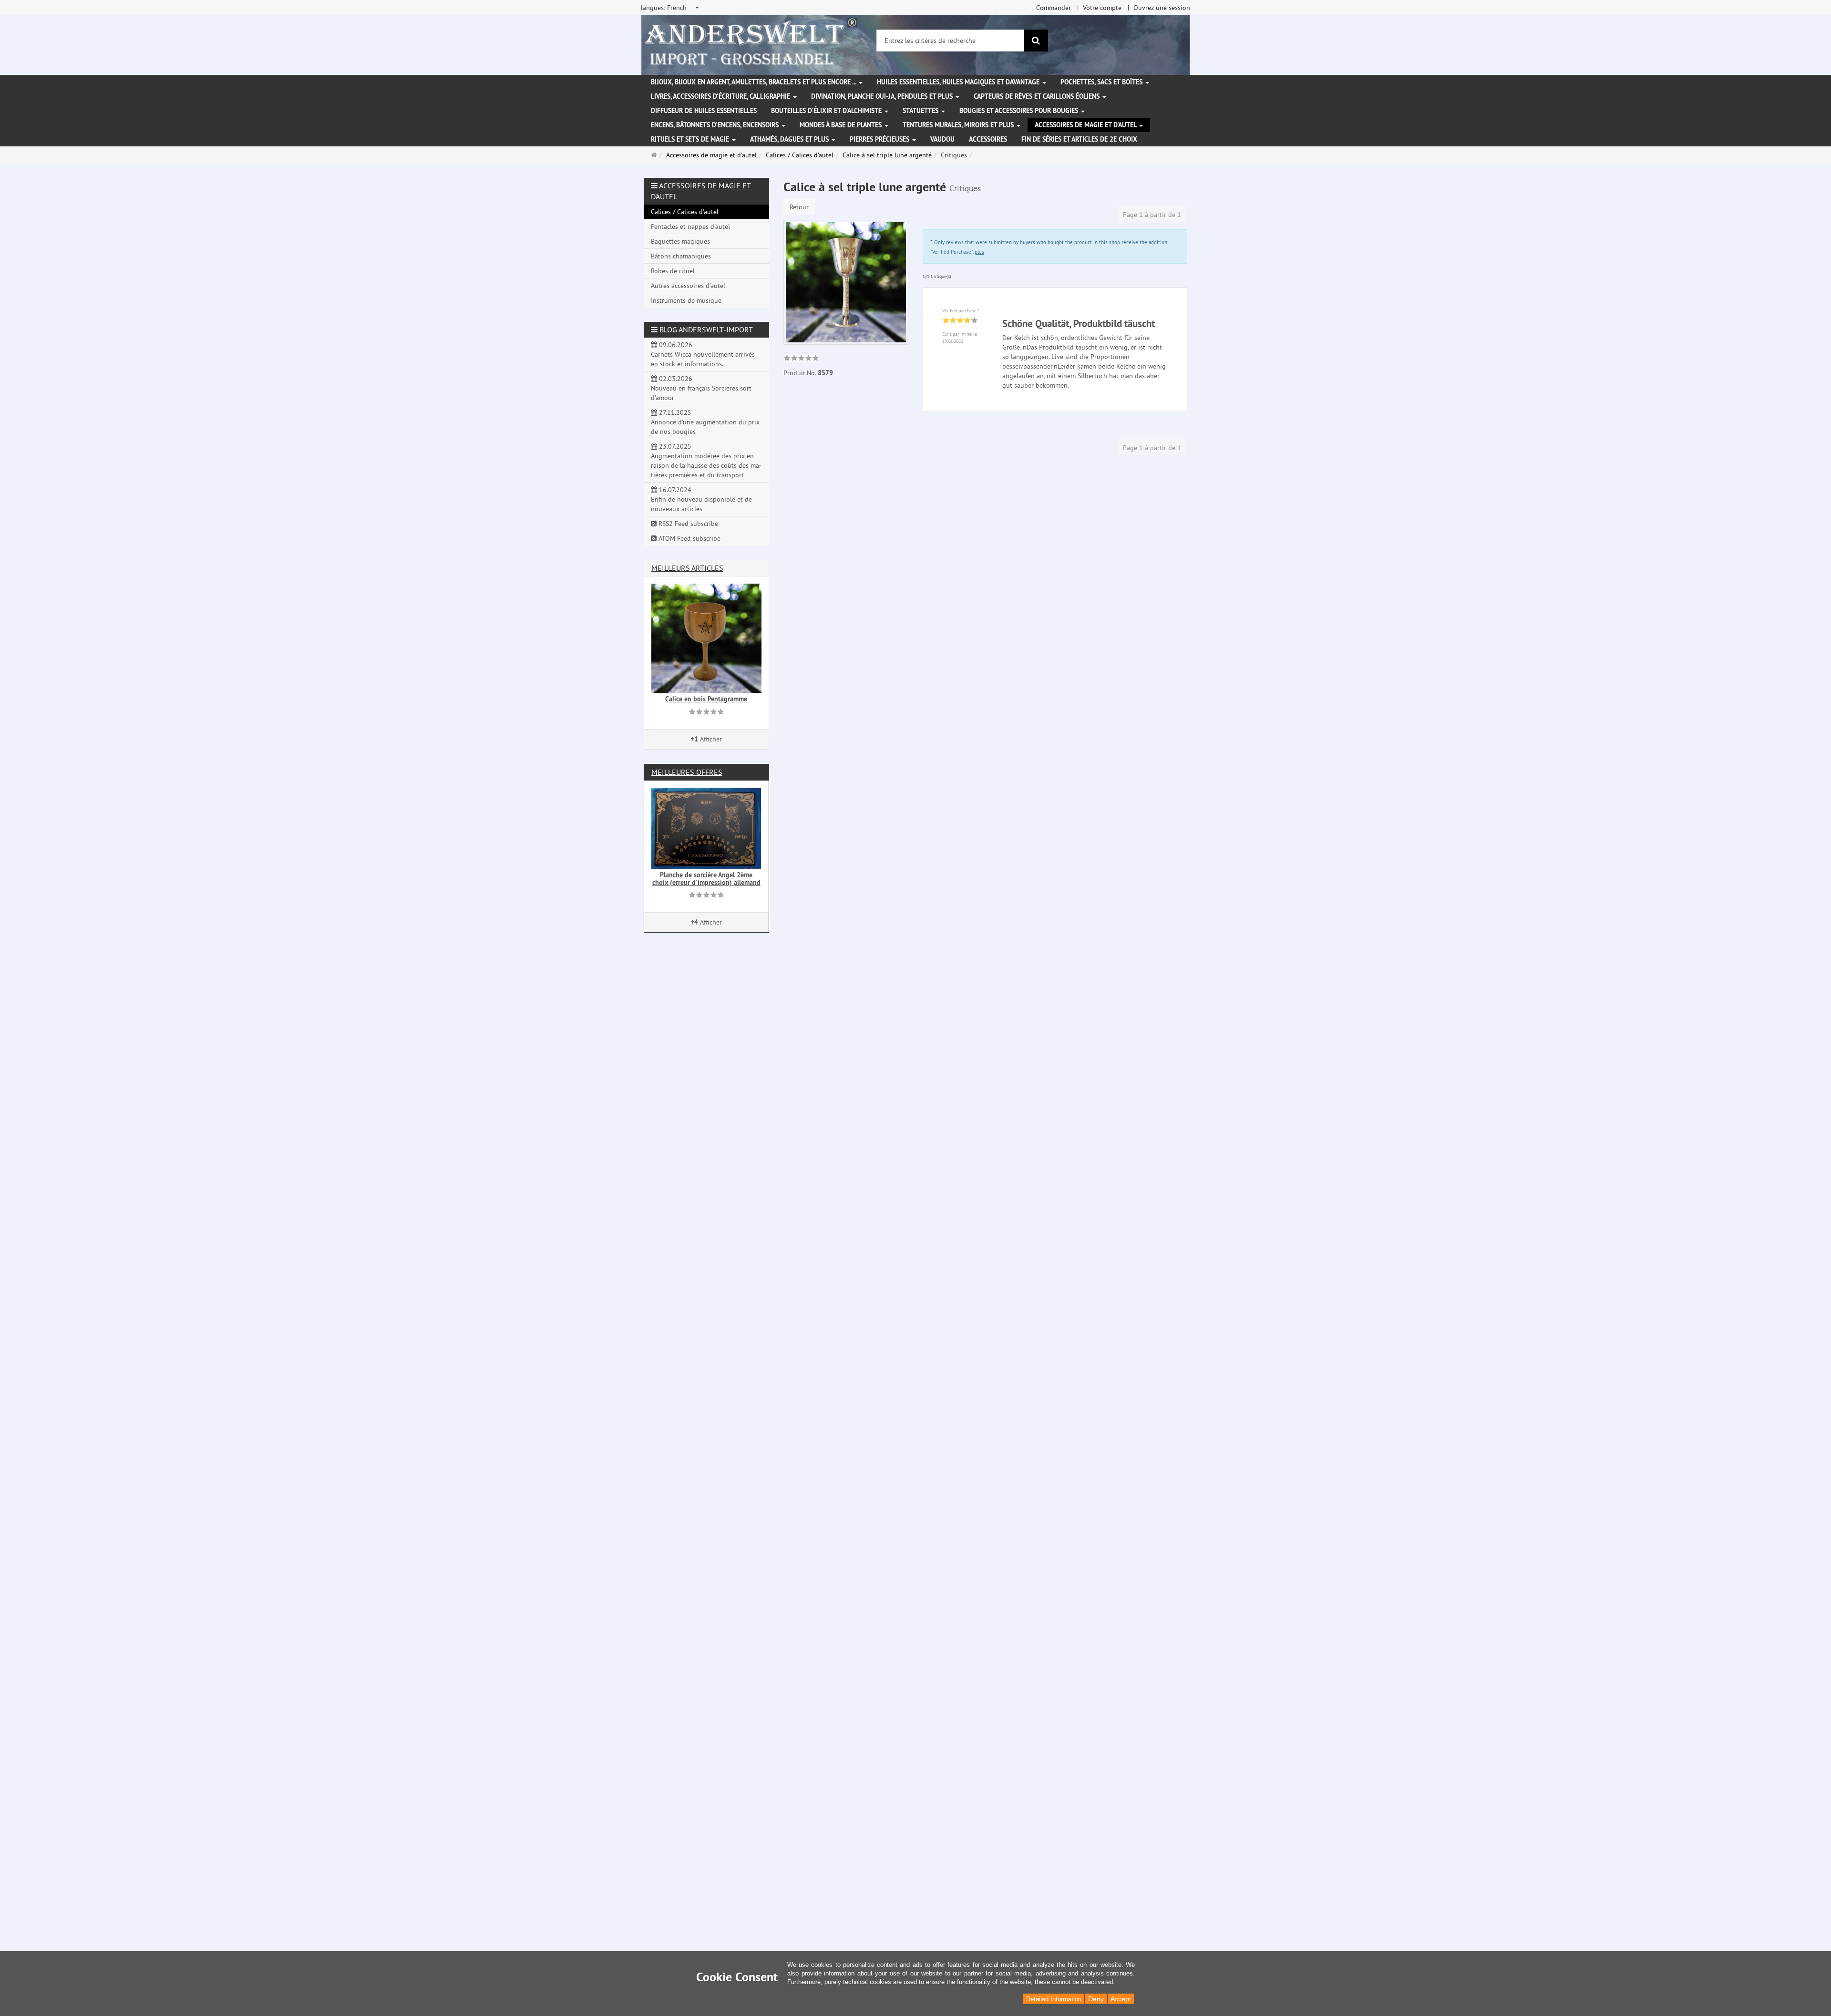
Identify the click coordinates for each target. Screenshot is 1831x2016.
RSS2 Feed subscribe (687, 524)
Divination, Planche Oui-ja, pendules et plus (883, 96)
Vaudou (942, 139)
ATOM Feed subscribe (689, 538)
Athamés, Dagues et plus (790, 139)
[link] (801, 359)
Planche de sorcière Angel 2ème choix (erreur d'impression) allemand (706, 879)
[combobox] (671, 8)
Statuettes (921, 111)
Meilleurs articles (687, 568)
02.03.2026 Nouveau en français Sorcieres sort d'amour (701, 388)
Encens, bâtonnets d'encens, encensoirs (716, 125)
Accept (1121, 1999)
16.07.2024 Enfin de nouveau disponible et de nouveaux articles (701, 499)
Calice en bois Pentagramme (706, 699)
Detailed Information (1054, 1999)
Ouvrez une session (1162, 8)
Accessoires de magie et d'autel (1086, 125)
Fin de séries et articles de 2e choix (1079, 139)
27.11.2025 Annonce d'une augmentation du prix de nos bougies (705, 422)
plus (979, 252)
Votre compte (1102, 8)
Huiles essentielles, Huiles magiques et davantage (959, 82)
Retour (799, 207)
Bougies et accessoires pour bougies (1020, 111)
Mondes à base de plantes (842, 125)
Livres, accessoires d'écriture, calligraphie (721, 96)
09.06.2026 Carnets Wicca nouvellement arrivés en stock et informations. (703, 354)
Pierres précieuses (880, 139)
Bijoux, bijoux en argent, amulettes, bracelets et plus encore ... (754, 82)
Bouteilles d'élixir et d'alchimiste (827, 111)
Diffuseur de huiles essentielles (704, 111)
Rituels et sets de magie (691, 139)
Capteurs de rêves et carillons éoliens (1038, 96)
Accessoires (988, 139)
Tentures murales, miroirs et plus (959, 125)
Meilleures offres (687, 772)
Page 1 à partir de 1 (1152, 215)
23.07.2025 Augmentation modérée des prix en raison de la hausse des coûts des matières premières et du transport (706, 461)
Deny (1096, 1999)
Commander (1054, 8)
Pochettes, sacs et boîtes (1102, 82)
